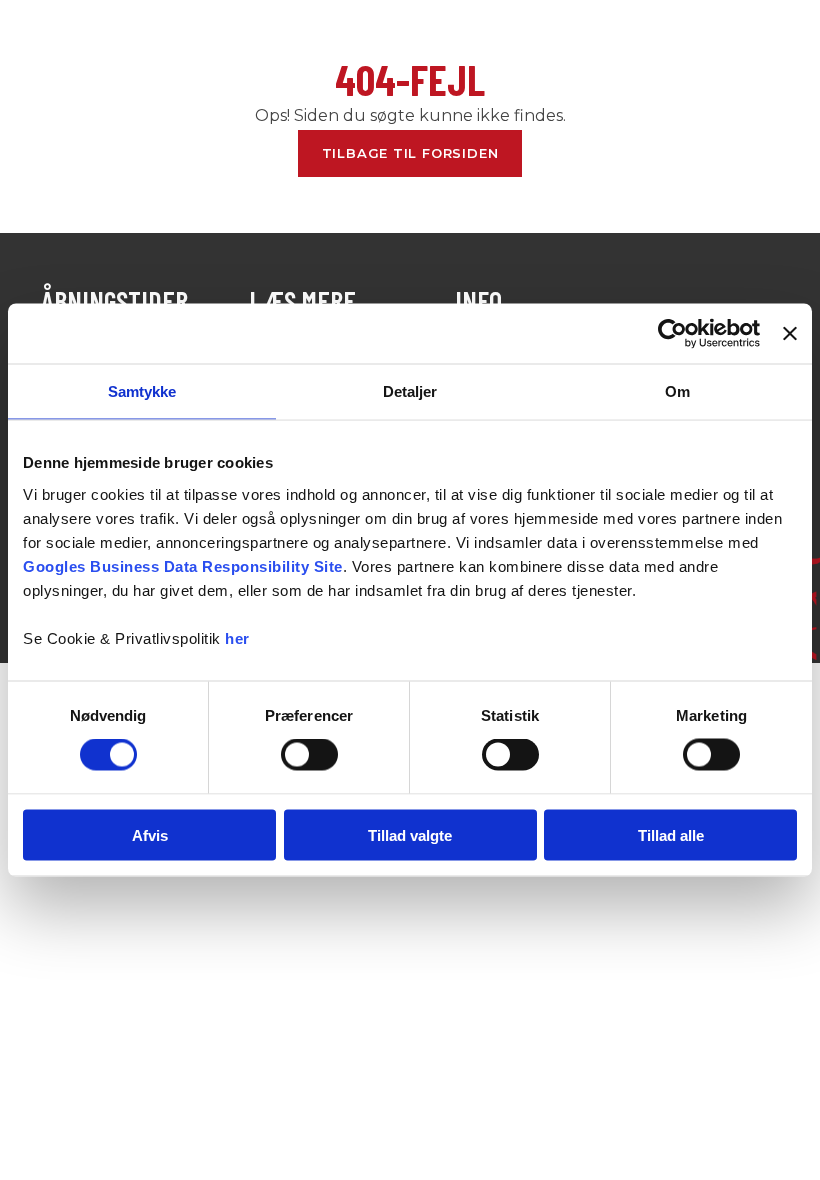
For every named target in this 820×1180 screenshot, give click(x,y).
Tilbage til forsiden (410, 153)
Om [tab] (677, 391)
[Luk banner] (790, 334)
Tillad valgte (410, 834)
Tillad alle (671, 834)
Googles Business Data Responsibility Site (183, 565)
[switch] (309, 755)
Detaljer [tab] (410, 391)
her (237, 637)
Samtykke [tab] (142, 391)
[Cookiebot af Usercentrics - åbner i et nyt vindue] (672, 334)
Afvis (150, 834)
